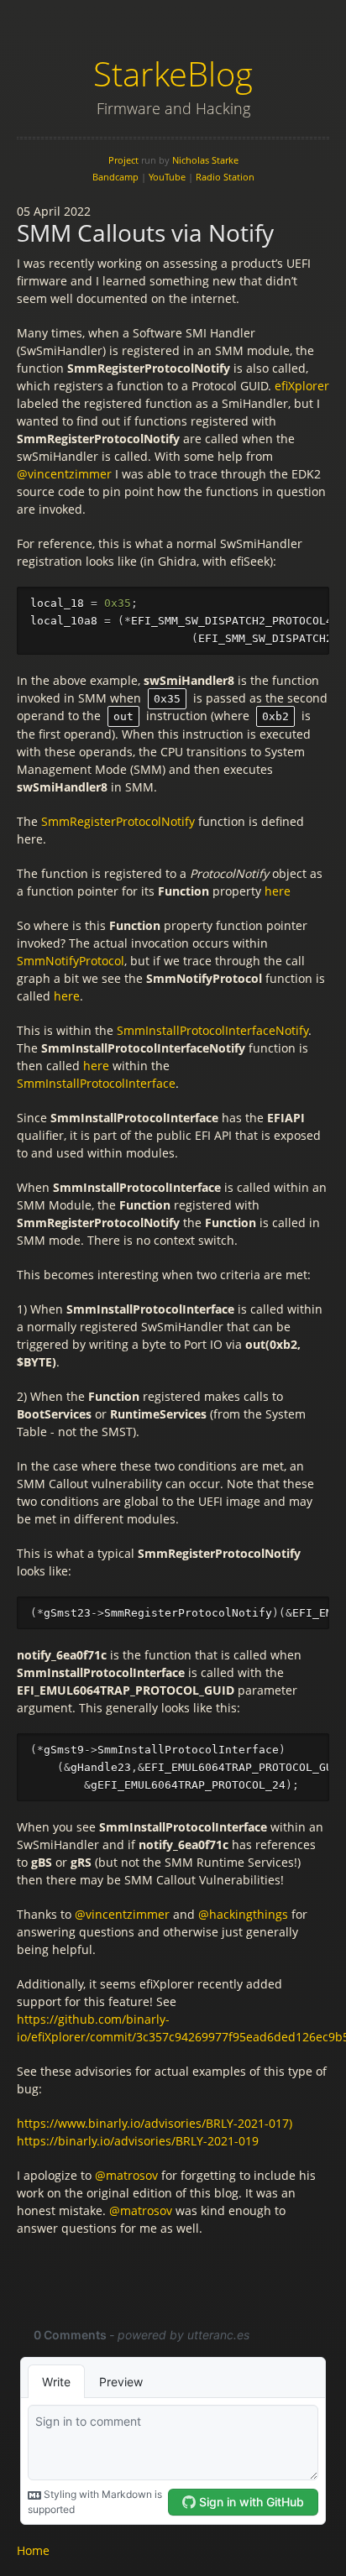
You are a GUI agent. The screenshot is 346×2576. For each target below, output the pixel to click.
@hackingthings (243, 1914)
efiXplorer (302, 386)
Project (123, 160)
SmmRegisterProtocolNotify (118, 821)
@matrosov (126, 2175)
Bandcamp (115, 177)
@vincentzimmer (64, 474)
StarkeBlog (173, 73)
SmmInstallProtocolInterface (96, 1083)
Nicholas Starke (205, 160)
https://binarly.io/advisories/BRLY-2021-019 (138, 2141)
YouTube (167, 177)
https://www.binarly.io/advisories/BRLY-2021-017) (155, 2123)
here (278, 891)
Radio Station (225, 177)
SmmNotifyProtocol (71, 961)
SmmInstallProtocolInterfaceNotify (212, 1030)
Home (33, 2550)
